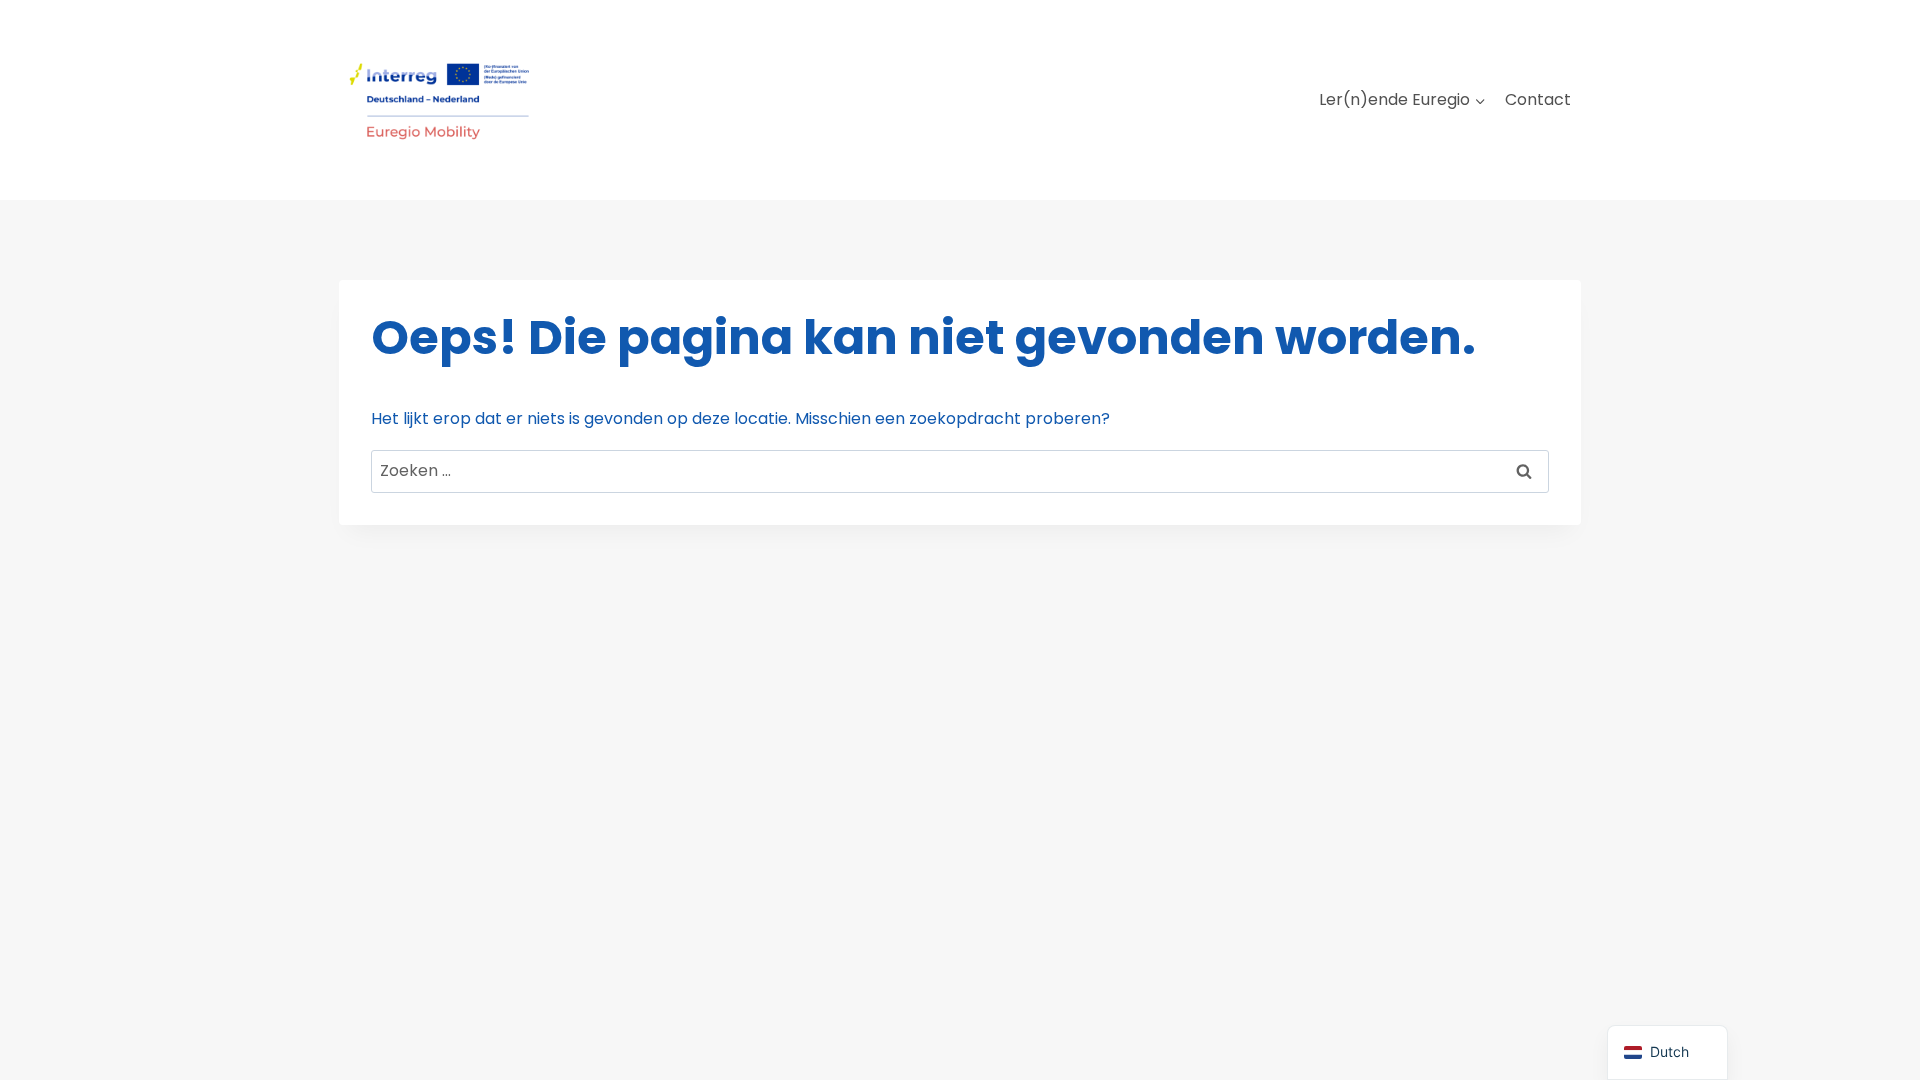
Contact (1538, 99)
